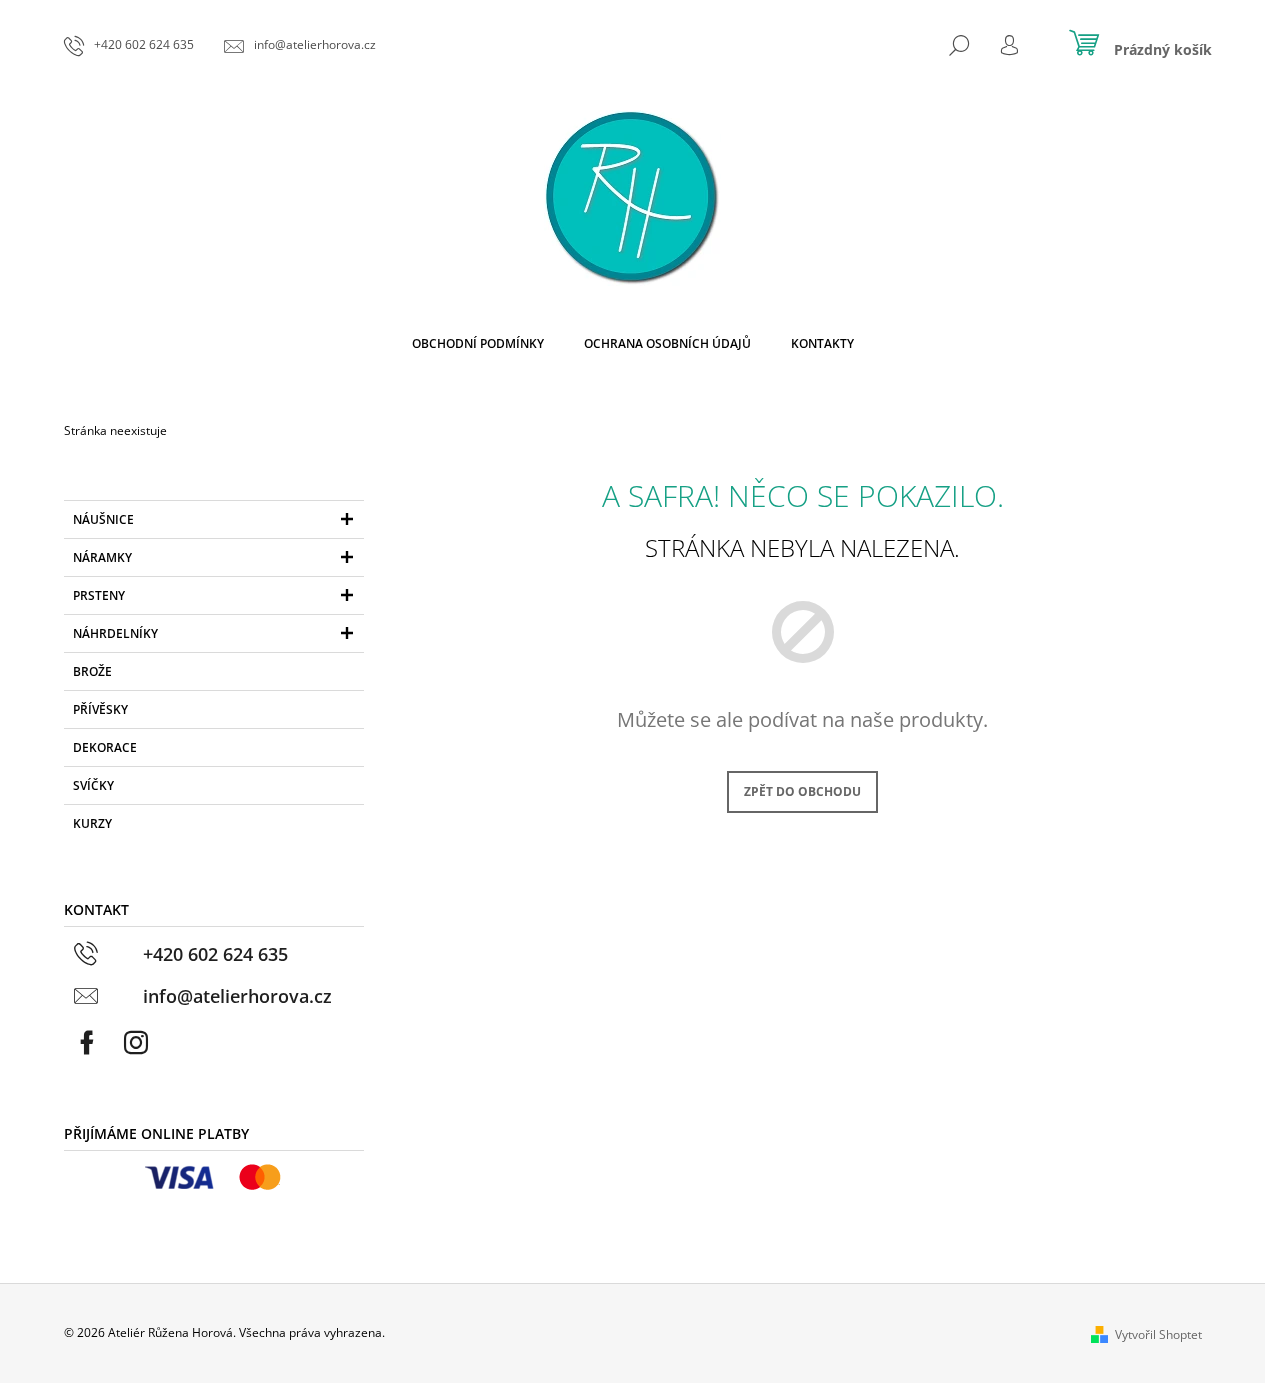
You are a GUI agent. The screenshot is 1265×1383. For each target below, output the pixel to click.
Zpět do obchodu (802, 791)
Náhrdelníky (115, 633)
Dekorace (105, 747)
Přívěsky (100, 709)
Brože (92, 671)
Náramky (102, 557)
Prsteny (99, 595)
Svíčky (93, 785)
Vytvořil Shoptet (1158, 1334)
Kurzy (92, 823)
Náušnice (103, 519)
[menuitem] (478, 344)
